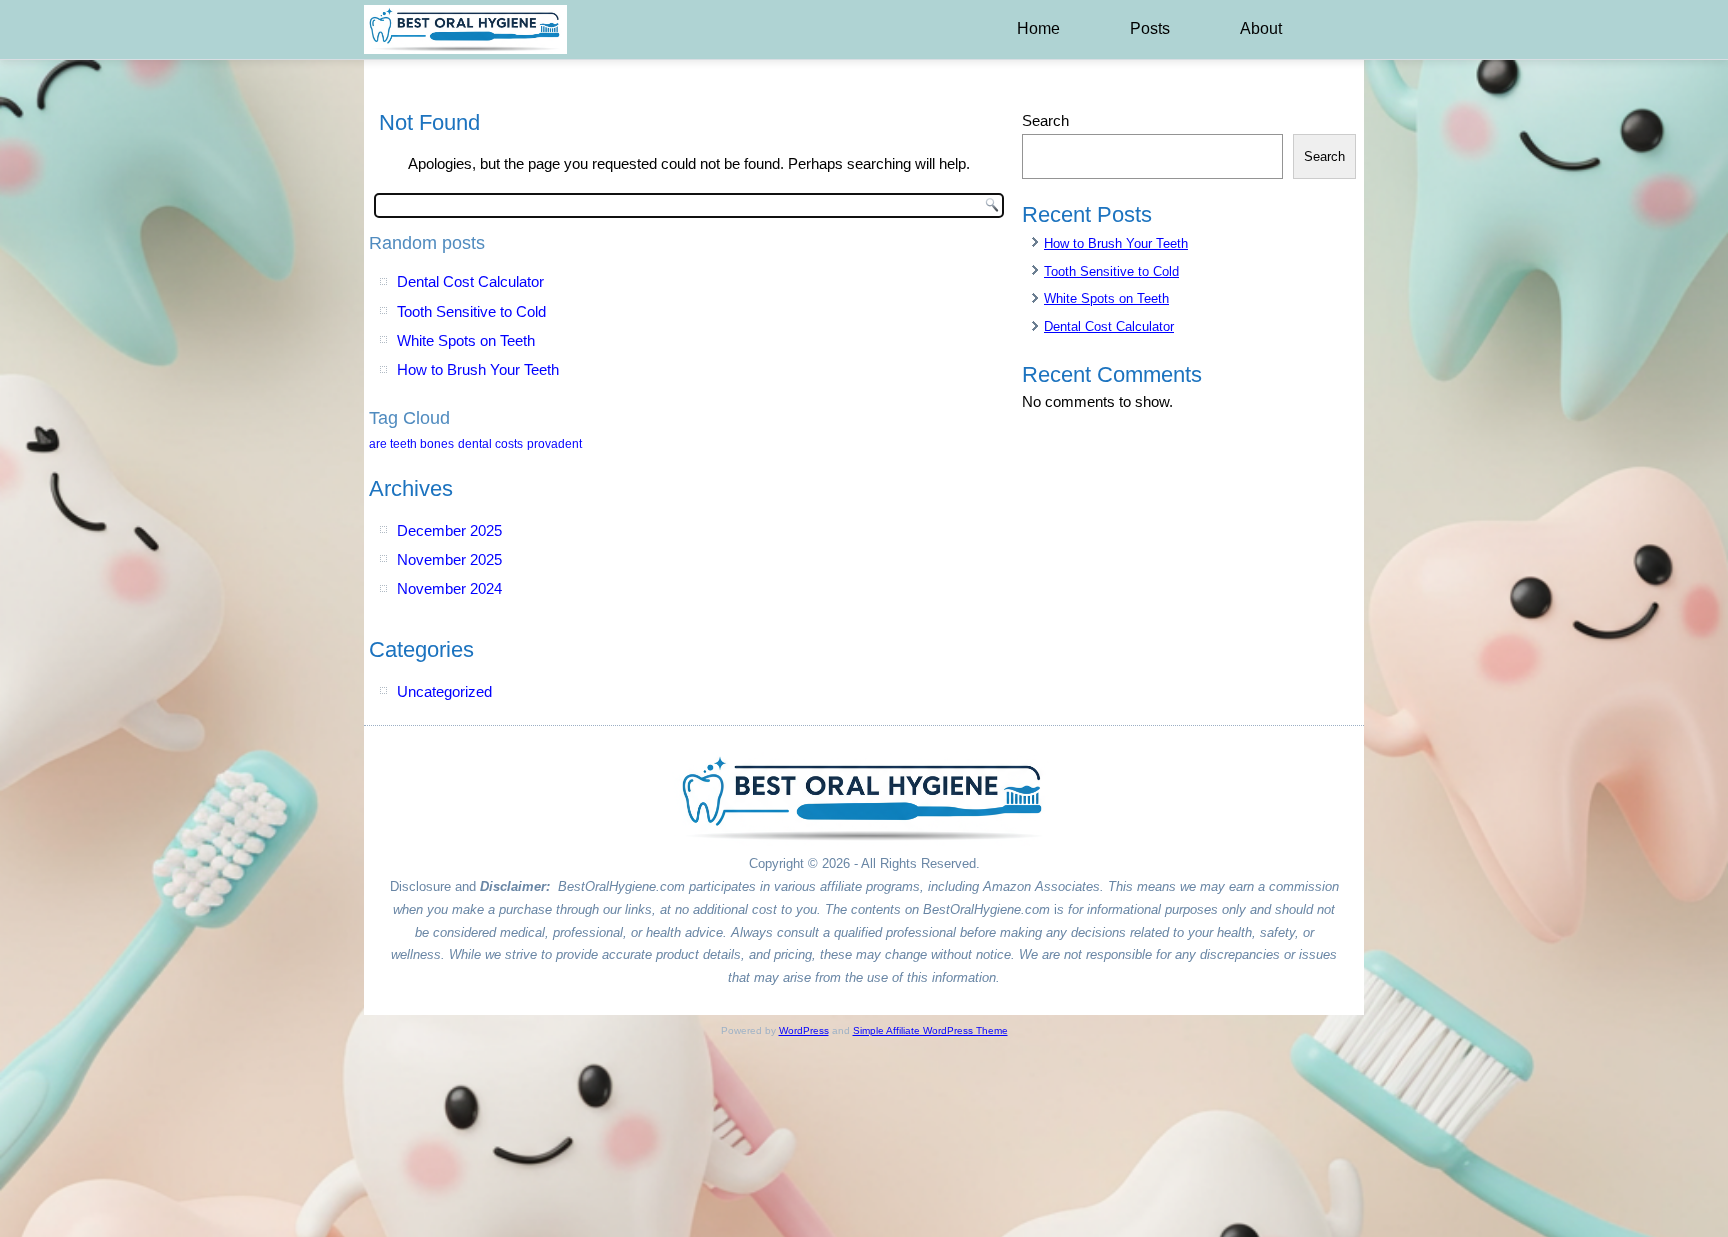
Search (1045, 120)
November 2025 (449, 559)
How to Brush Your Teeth (478, 369)
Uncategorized (444, 691)
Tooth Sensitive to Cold (471, 311)
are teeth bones (411, 444)
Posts (1150, 28)
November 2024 (449, 588)
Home (1038, 28)
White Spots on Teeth (466, 340)
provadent (554, 444)
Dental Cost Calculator (470, 281)
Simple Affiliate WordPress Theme (930, 1030)
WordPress (804, 1030)
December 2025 (449, 530)
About (1261, 28)
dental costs (490, 444)
